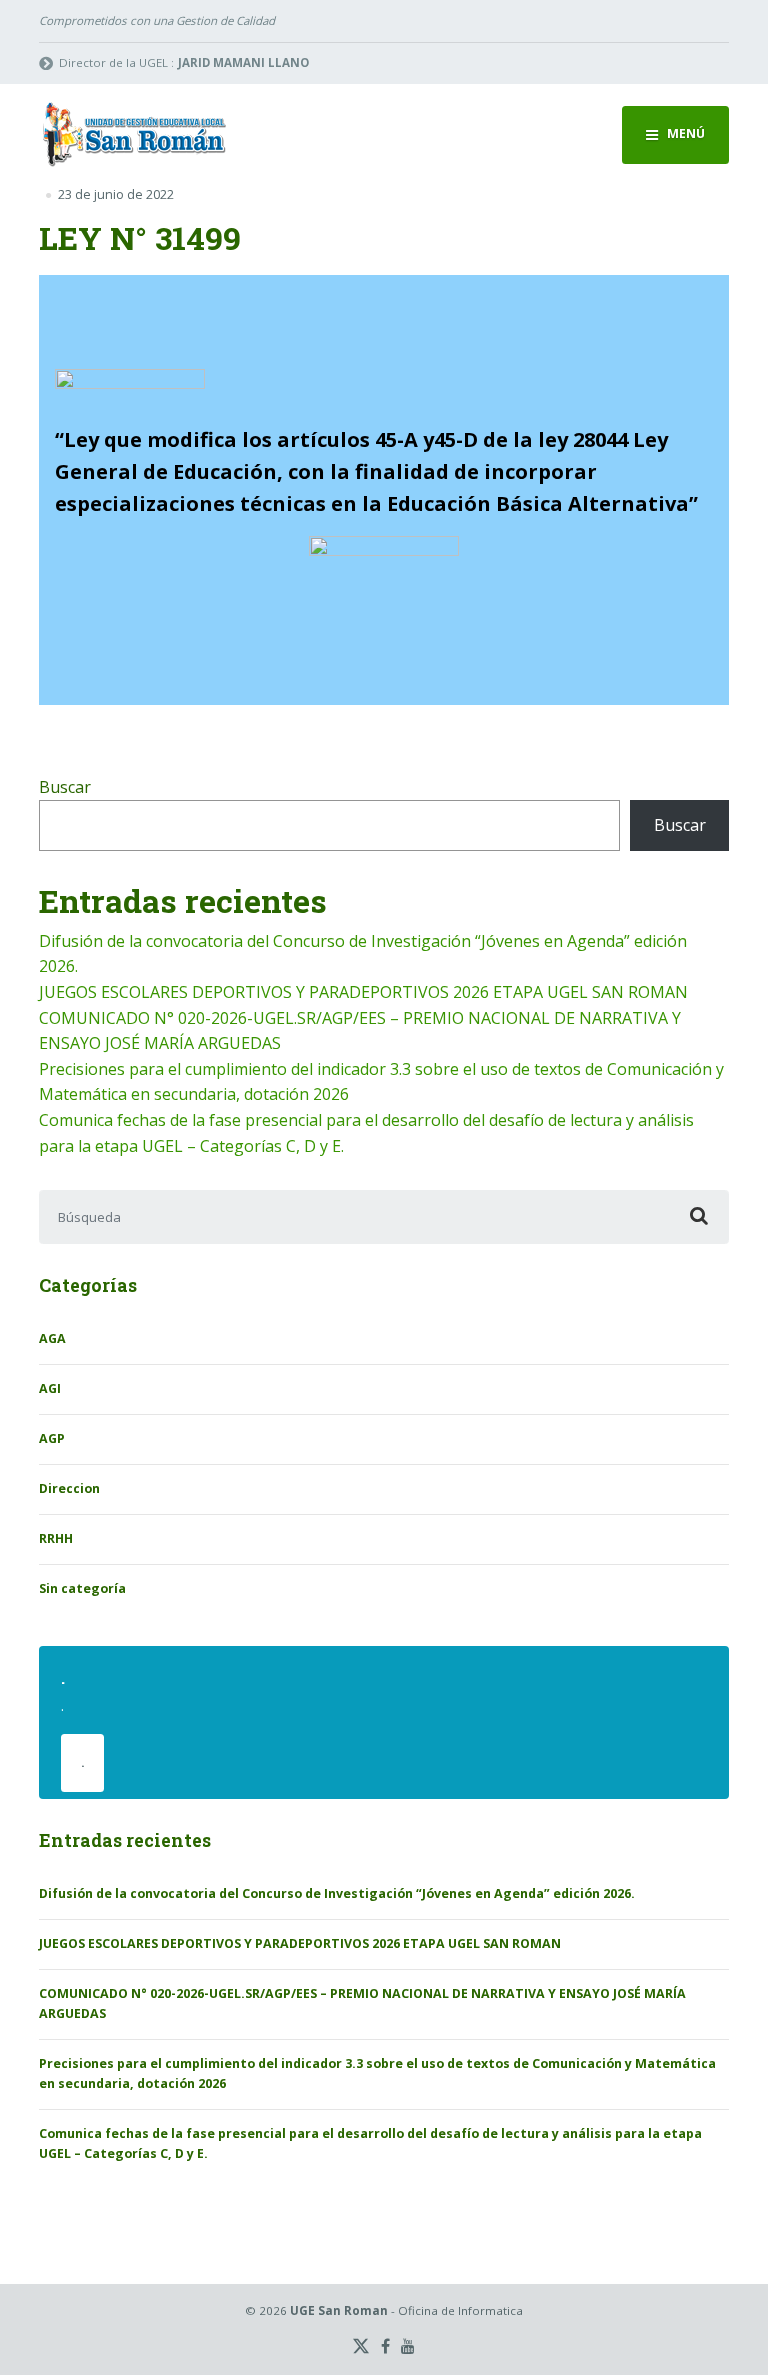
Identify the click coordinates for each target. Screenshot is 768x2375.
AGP (52, 1438)
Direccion (69, 1488)
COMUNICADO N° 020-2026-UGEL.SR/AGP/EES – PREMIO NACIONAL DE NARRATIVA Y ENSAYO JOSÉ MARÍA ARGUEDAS (362, 2003)
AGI (50, 1388)
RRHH (56, 1538)
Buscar (65, 787)
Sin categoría (82, 1588)
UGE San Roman (339, 2310)
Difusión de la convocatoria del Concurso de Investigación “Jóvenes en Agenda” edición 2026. (337, 1893)
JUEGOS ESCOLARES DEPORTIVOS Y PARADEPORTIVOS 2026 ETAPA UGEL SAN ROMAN (363, 992)
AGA (52, 1338)
